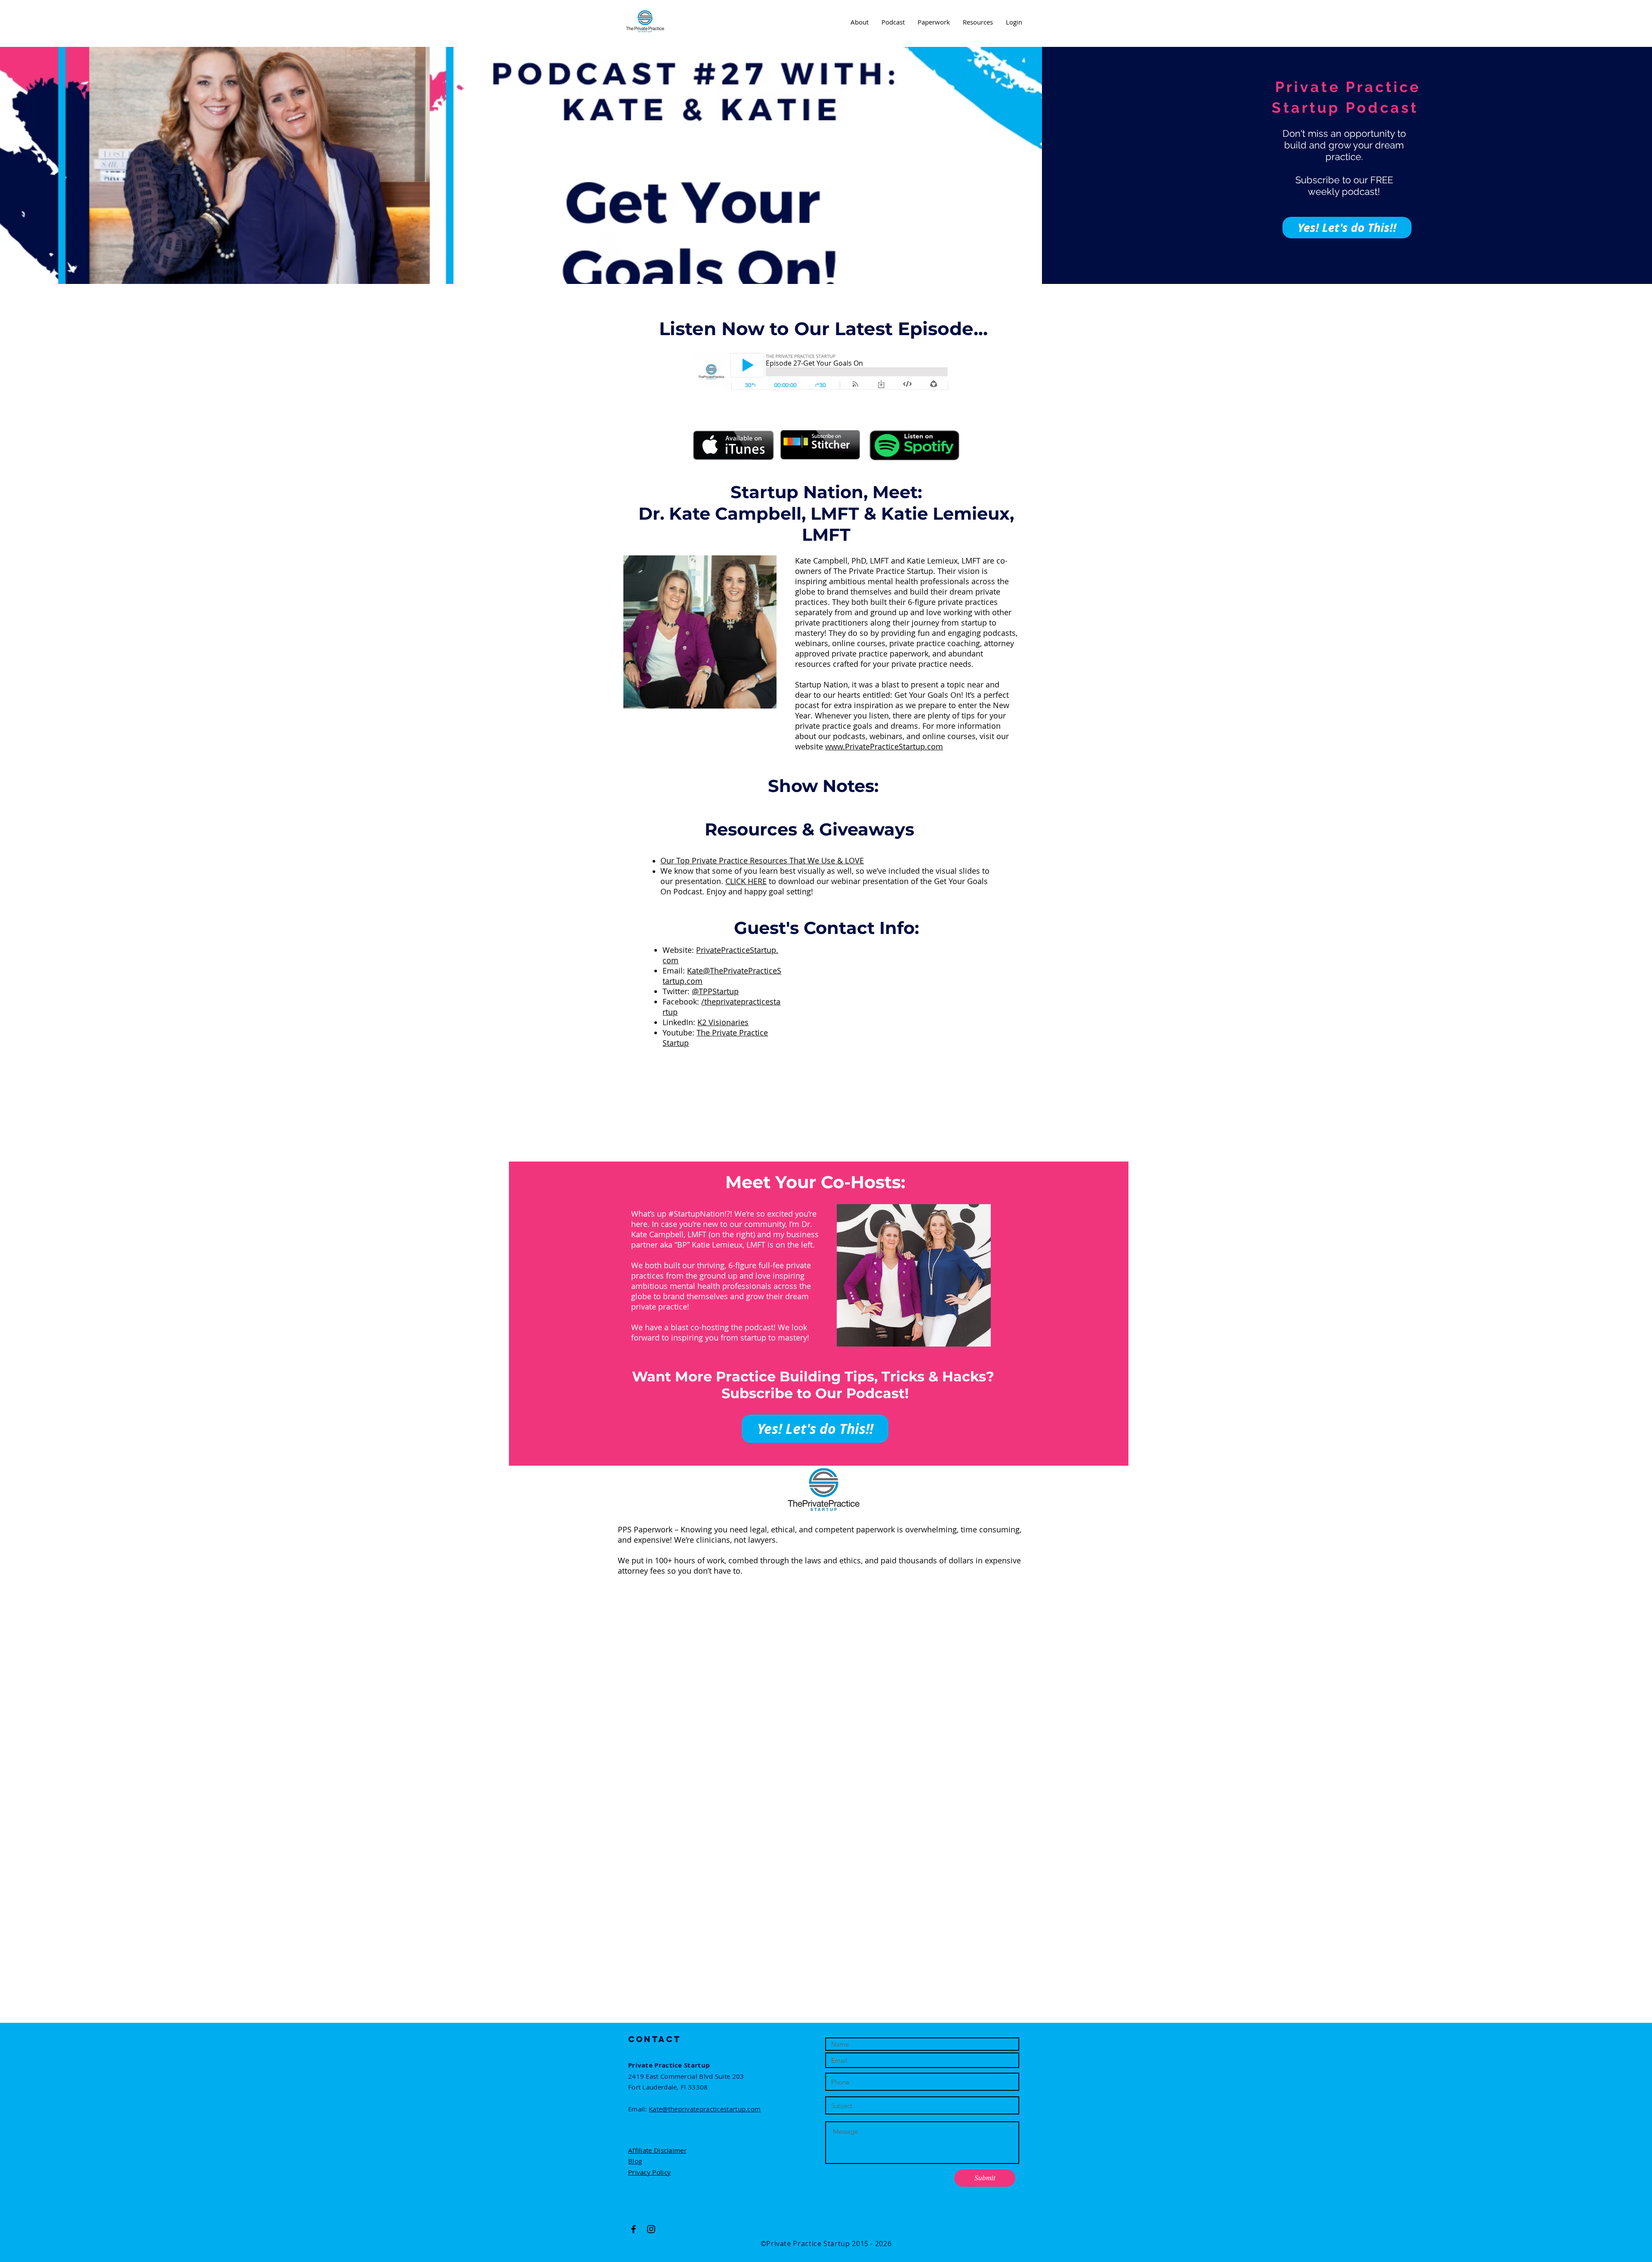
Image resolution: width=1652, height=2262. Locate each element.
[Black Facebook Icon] (633, 2229)
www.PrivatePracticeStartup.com (884, 746)
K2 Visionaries (723, 1022)
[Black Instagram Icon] (651, 2229)
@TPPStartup (715, 991)
